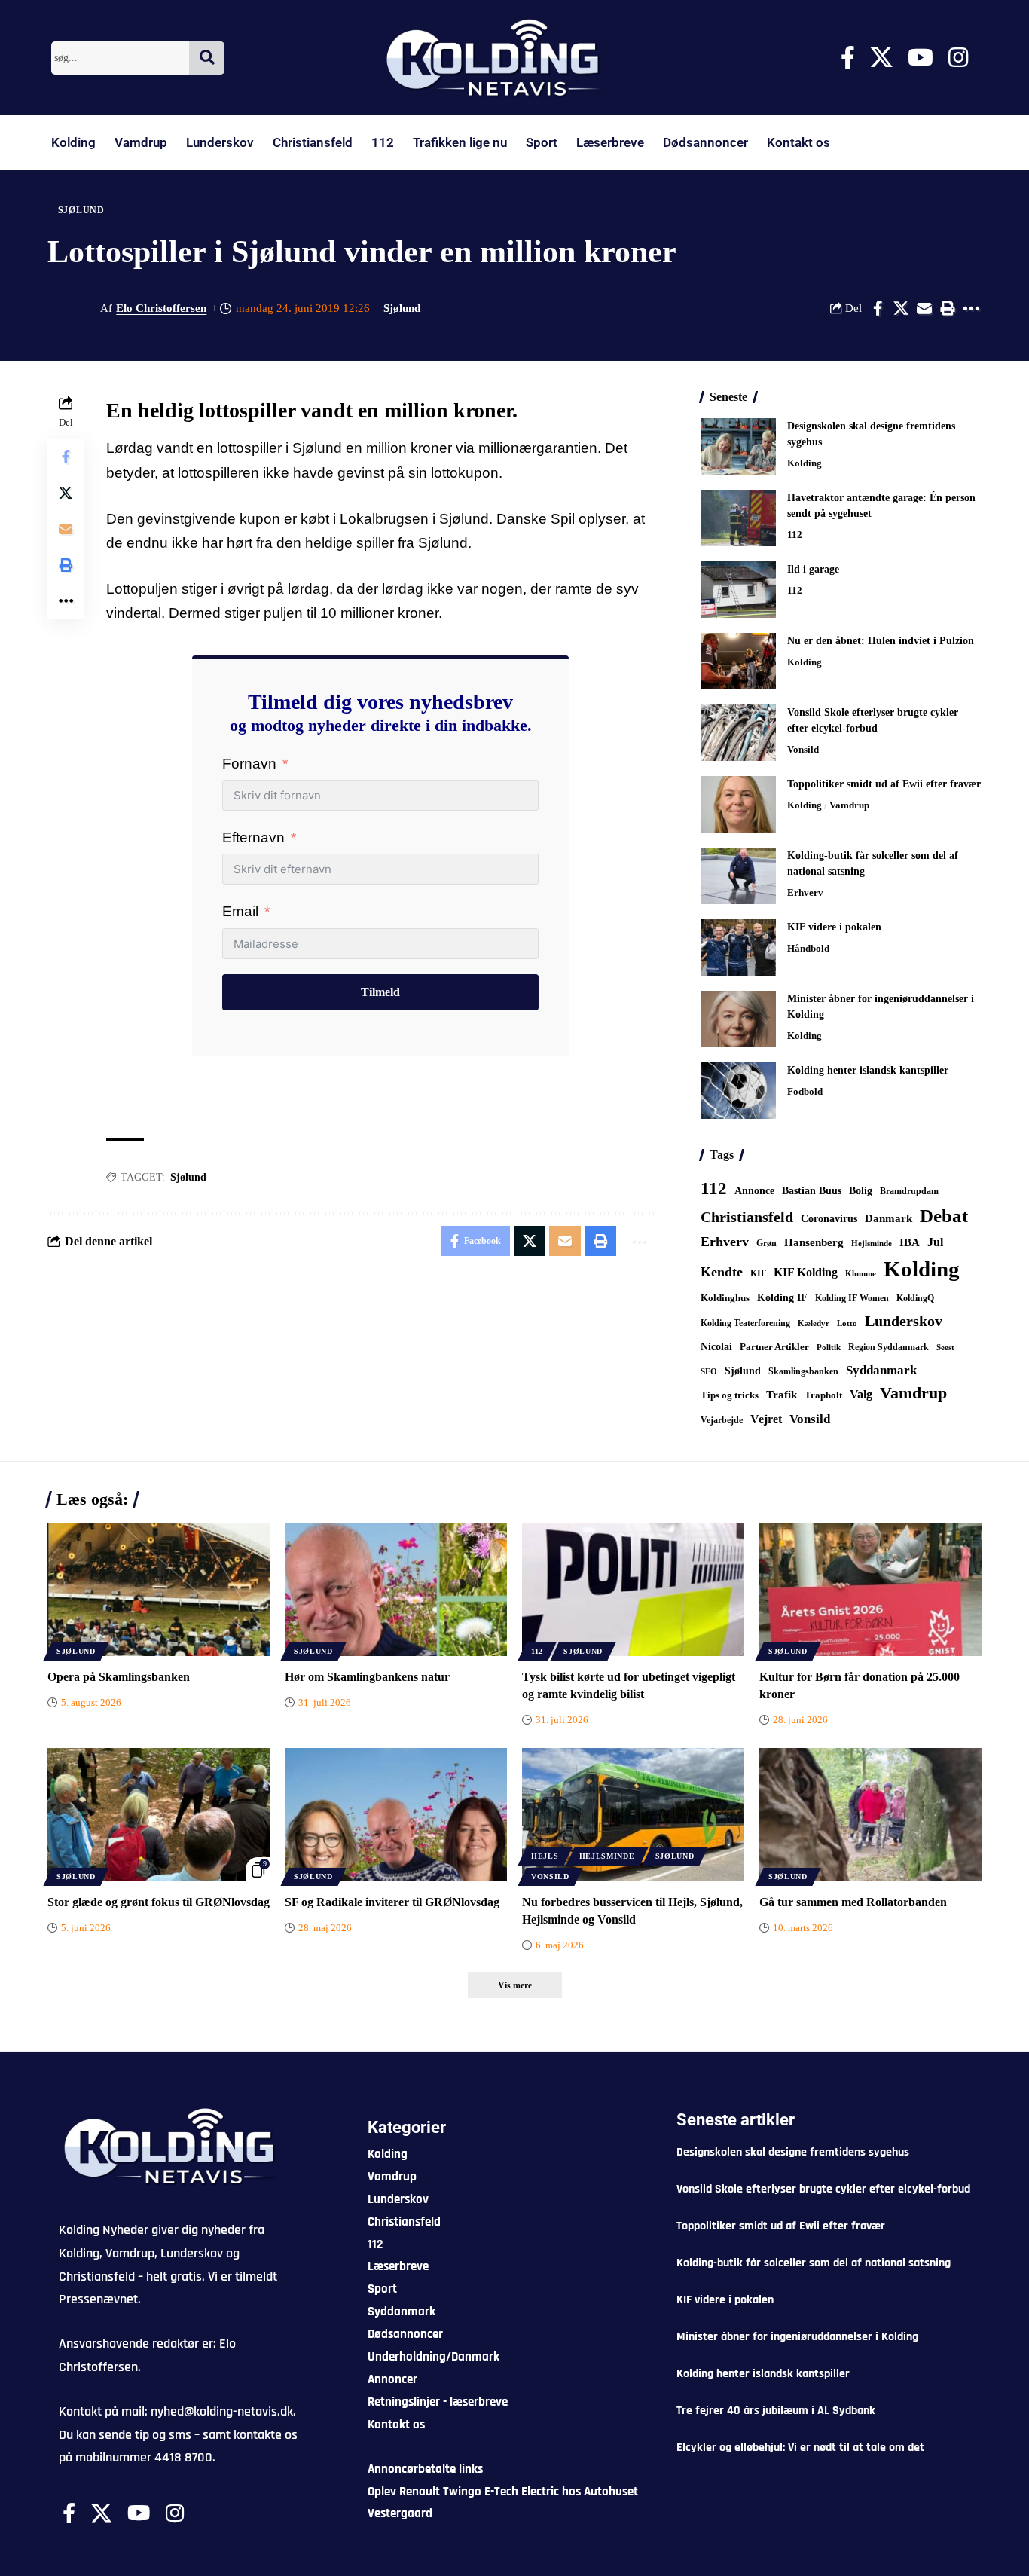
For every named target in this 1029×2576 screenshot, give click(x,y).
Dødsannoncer (705, 142)
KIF (758, 1273)
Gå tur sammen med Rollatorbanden (853, 1902)
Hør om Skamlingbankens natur (367, 1677)
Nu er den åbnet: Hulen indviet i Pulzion (881, 641)
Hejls (545, 1856)
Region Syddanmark (889, 1347)
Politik (829, 1347)
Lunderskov (220, 142)
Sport (542, 142)
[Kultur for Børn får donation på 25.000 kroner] (870, 1589)
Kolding (73, 142)
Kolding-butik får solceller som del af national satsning (814, 2263)
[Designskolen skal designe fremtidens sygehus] (738, 446)
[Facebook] (848, 58)
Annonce (754, 1190)
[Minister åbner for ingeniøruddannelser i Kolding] (738, 1019)
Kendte (722, 1272)
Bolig (861, 1191)
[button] (948, 308)
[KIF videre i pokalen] (738, 947)
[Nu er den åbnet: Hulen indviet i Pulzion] (738, 661)
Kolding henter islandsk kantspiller (868, 1070)
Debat (944, 1216)
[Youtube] (921, 58)
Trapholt (823, 1395)
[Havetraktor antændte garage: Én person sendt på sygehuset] (738, 518)
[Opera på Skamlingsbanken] (159, 1589)
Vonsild (803, 749)
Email (240, 911)
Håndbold (808, 948)
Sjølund (81, 210)
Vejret (766, 1419)
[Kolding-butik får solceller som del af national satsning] (738, 876)
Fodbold (805, 1091)
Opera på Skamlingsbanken (119, 1677)
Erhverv (805, 892)
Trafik (782, 1395)
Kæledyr (814, 1323)
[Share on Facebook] (878, 308)
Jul (935, 1242)
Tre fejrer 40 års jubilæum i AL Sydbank (776, 2411)
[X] (881, 58)
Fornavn (249, 764)
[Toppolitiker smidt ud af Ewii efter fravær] (738, 804)
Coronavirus (829, 1219)
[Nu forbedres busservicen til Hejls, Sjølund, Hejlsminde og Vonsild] (633, 1815)
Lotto (847, 1323)
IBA (910, 1242)
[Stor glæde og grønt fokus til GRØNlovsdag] (159, 1815)
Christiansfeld (313, 142)
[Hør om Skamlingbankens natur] (396, 1589)
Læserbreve (610, 142)
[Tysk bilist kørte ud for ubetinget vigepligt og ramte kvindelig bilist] (633, 1589)
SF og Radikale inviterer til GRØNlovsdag (392, 1902)
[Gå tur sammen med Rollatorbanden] (870, 1815)
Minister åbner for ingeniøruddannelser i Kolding (797, 2337)
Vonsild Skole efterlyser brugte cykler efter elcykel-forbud (823, 2189)
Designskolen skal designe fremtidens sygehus (793, 2152)
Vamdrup (141, 142)
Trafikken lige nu (460, 142)
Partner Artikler (774, 1347)
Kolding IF (782, 1298)
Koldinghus (725, 1298)
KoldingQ (915, 1298)
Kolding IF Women (852, 1299)
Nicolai (716, 1347)
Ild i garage (813, 569)
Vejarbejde (722, 1420)
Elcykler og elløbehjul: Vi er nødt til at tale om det (800, 2448)
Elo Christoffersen (161, 308)
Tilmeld (380, 992)
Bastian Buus (812, 1191)
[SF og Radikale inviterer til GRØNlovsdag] (396, 1815)
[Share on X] (901, 308)
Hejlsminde (872, 1243)
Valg (861, 1394)
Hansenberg (814, 1242)
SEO (709, 1371)
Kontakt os (798, 142)
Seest (945, 1348)
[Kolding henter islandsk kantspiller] (738, 1091)
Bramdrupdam (909, 1191)
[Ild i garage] (738, 590)
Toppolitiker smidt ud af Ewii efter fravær (884, 784)
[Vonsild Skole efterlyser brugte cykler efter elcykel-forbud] (738, 733)
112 (383, 142)
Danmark (889, 1218)
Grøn (766, 1243)
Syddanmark (881, 1370)
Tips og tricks (730, 1395)
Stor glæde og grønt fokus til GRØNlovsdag (159, 1902)
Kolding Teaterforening (745, 1323)
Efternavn (253, 837)
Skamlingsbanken (803, 1371)
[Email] (924, 308)
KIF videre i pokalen (834, 927)
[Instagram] (958, 58)
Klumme (861, 1273)
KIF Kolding (806, 1272)
